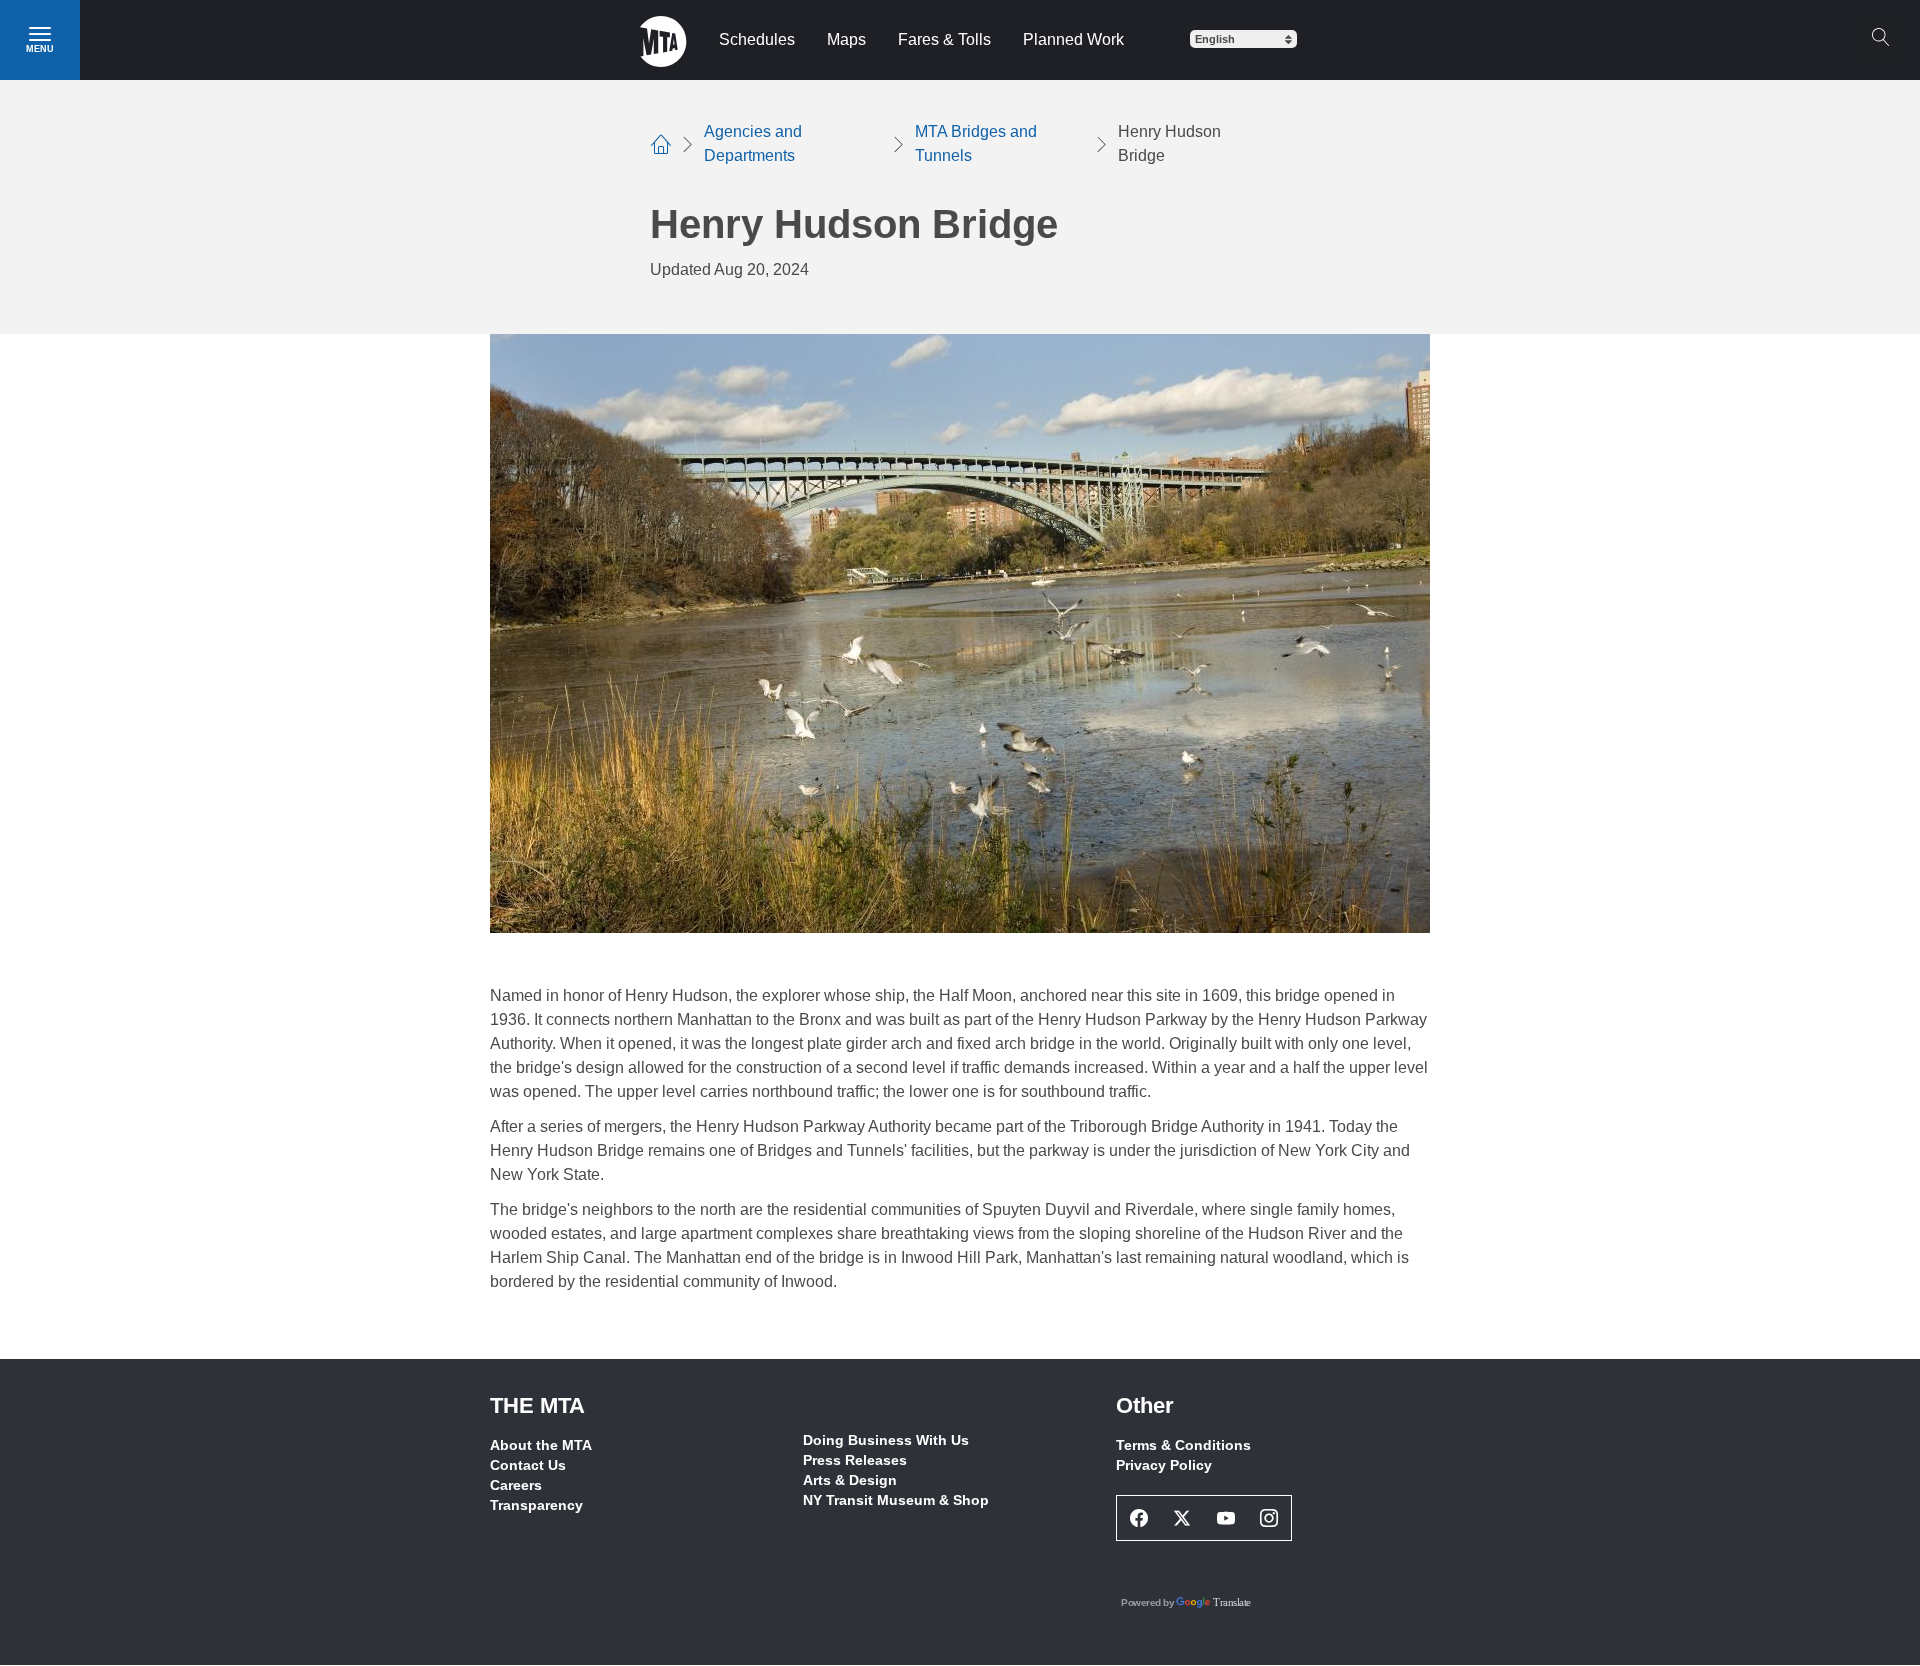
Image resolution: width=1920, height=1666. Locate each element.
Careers (516, 1485)
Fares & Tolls (944, 39)
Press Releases (855, 1460)
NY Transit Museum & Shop (896, 1500)
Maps (846, 39)
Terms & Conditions (1183, 1445)
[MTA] (663, 40)
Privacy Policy (1164, 1465)
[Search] (1880, 37)
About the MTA (541, 1445)
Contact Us (528, 1465)
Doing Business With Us (886, 1440)
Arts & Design (850, 1480)
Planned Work (1073, 39)
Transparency (536, 1505)
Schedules (757, 39)
